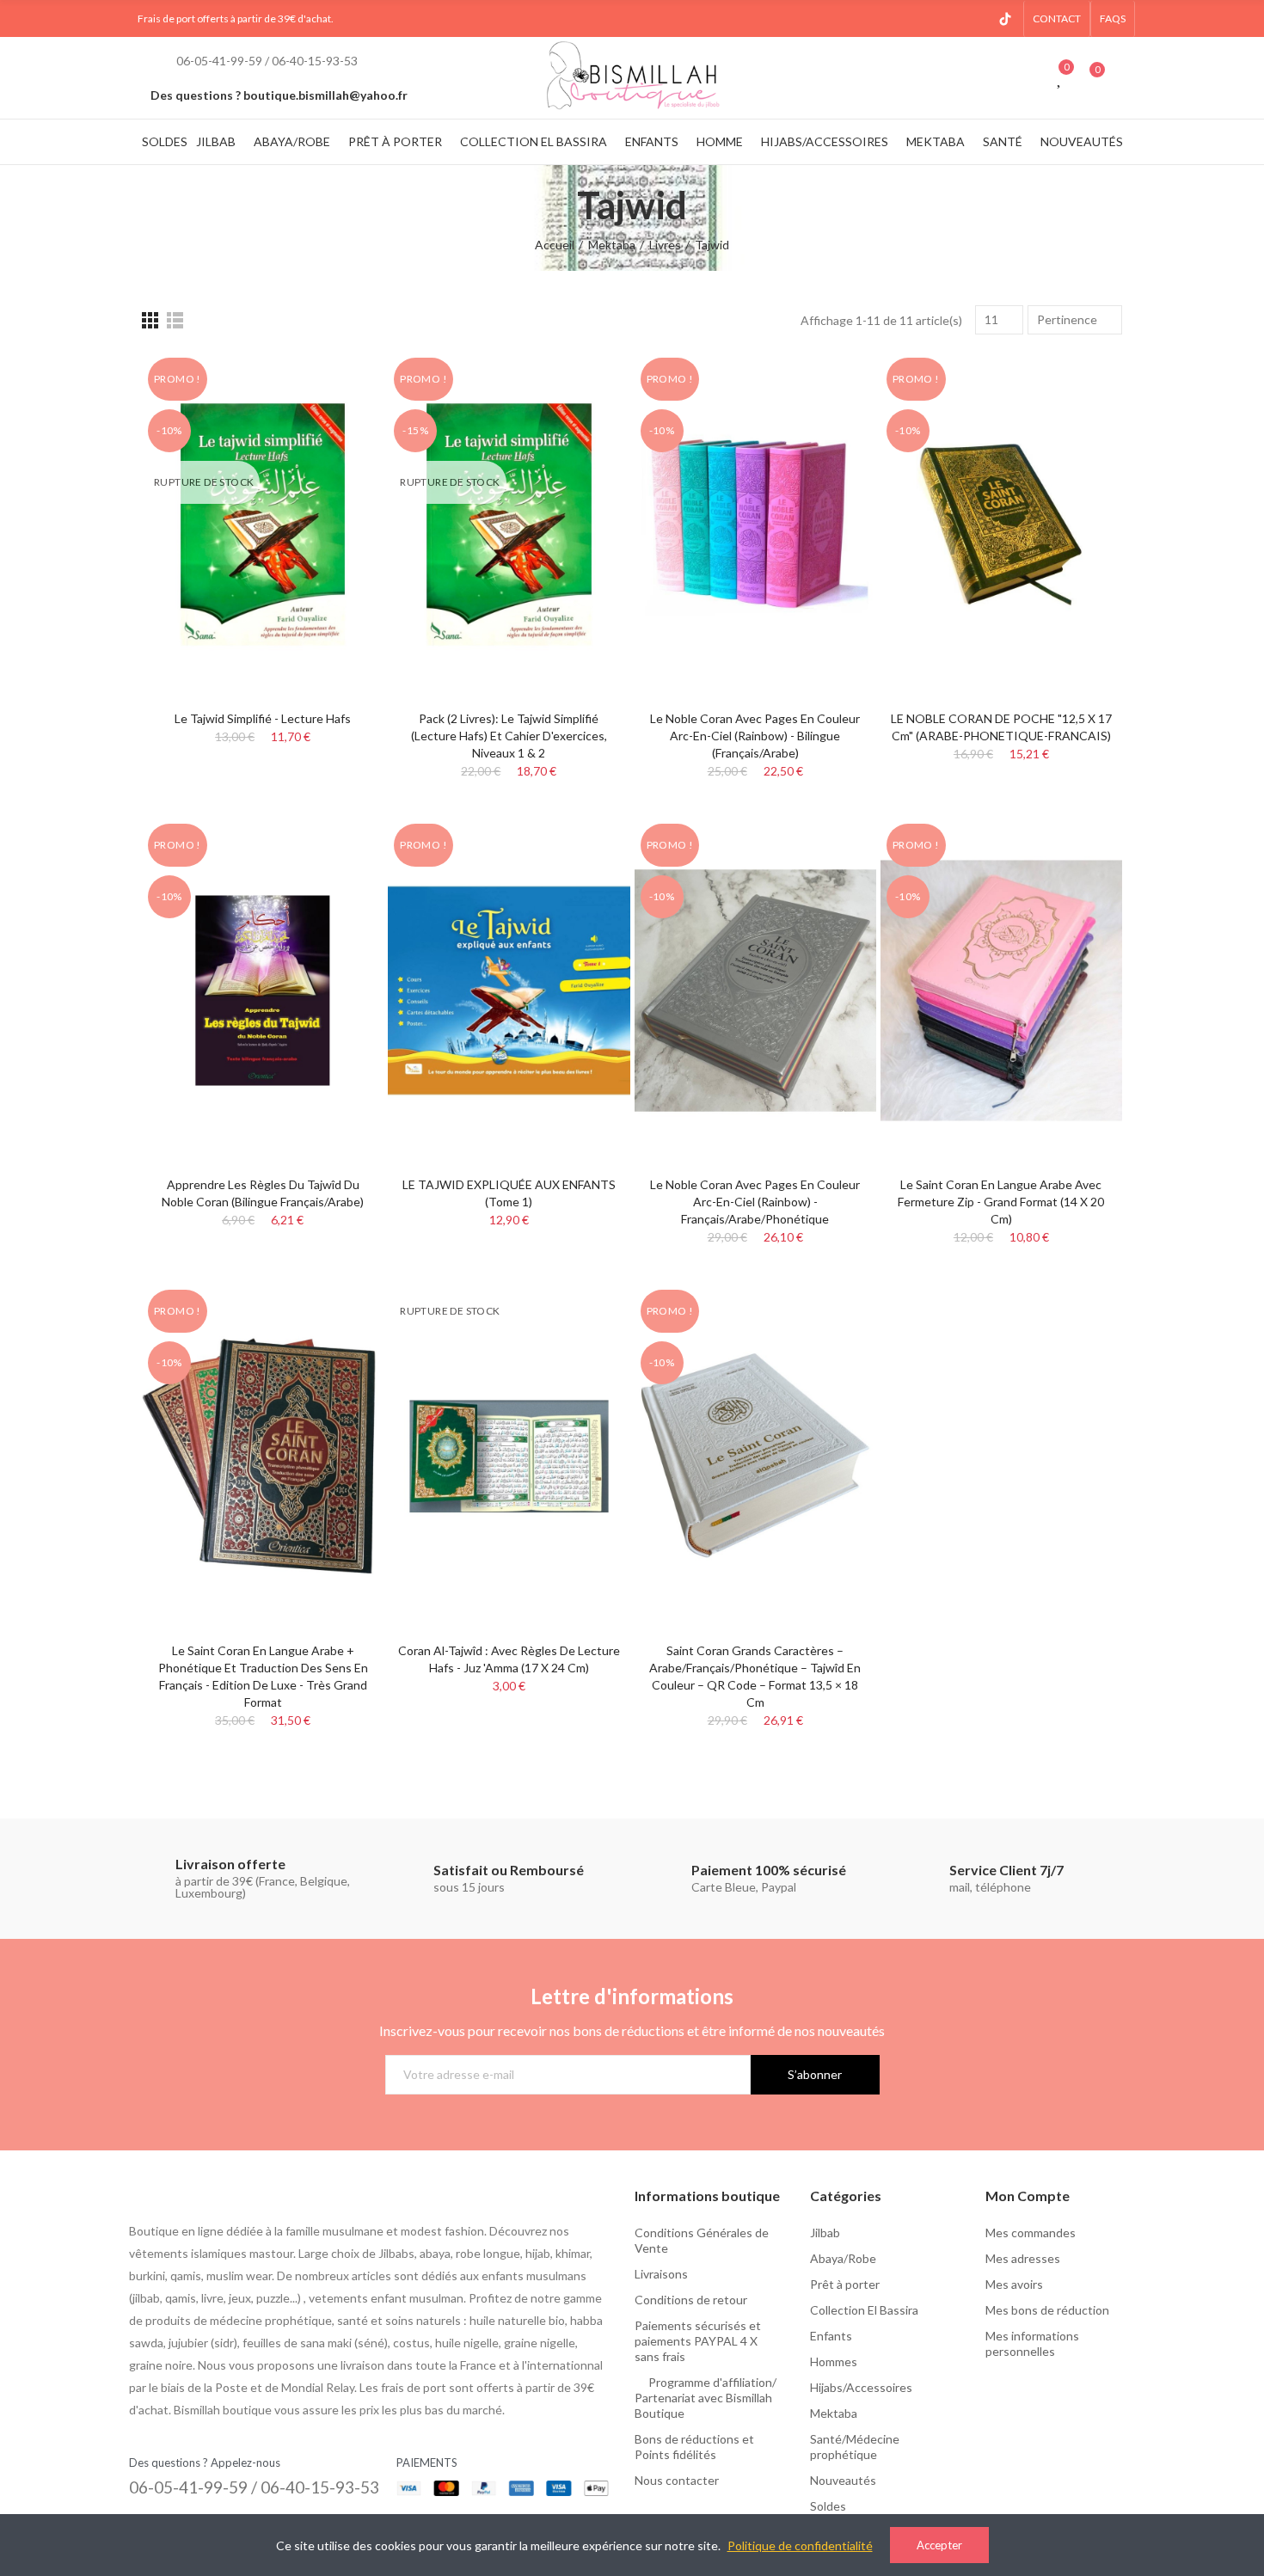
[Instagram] (950, 19)
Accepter (939, 2545)
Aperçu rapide (341, 416)
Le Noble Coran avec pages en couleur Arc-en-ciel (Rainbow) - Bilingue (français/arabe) (755, 736)
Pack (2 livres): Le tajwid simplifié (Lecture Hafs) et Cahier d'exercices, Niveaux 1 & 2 (509, 736)
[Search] (1027, 77)
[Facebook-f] (923, 19)
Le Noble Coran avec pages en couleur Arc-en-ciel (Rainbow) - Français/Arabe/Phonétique (755, 1202)
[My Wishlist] (1060, 77)
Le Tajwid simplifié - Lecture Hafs (263, 718)
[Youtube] (978, 19)
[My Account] (1126, 77)
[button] (1057, 19)
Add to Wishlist (341, 382)
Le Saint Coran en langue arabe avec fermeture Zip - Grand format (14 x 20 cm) (1001, 1202)
